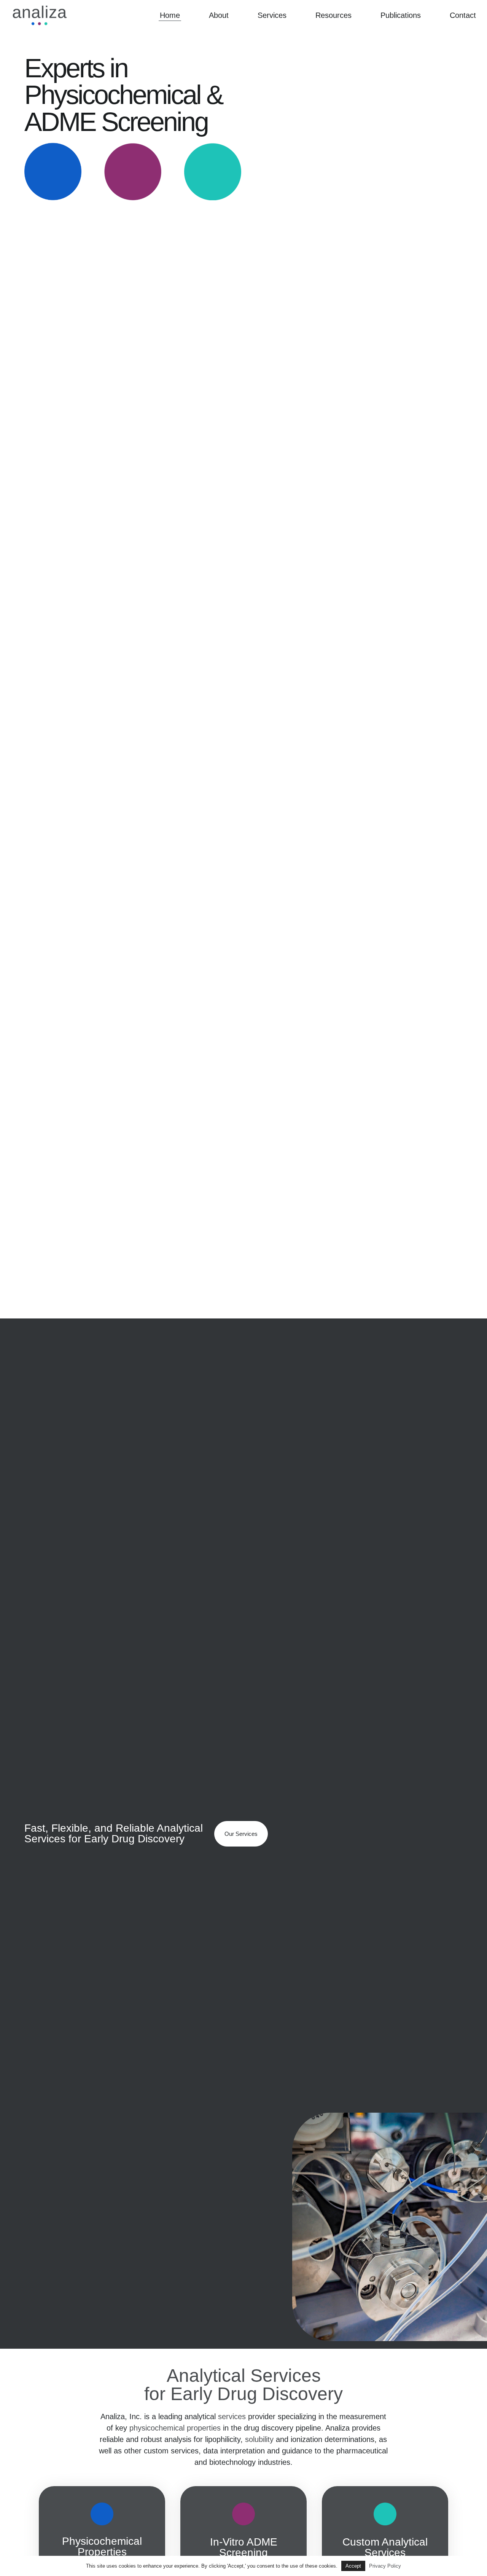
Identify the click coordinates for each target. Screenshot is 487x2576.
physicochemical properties (175, 2428)
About (219, 15)
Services (272, 15)
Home (170, 15)
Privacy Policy (385, 2566)
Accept (353, 2566)
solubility (259, 2439)
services (232, 2416)
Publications (401, 15)
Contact (463, 15)
